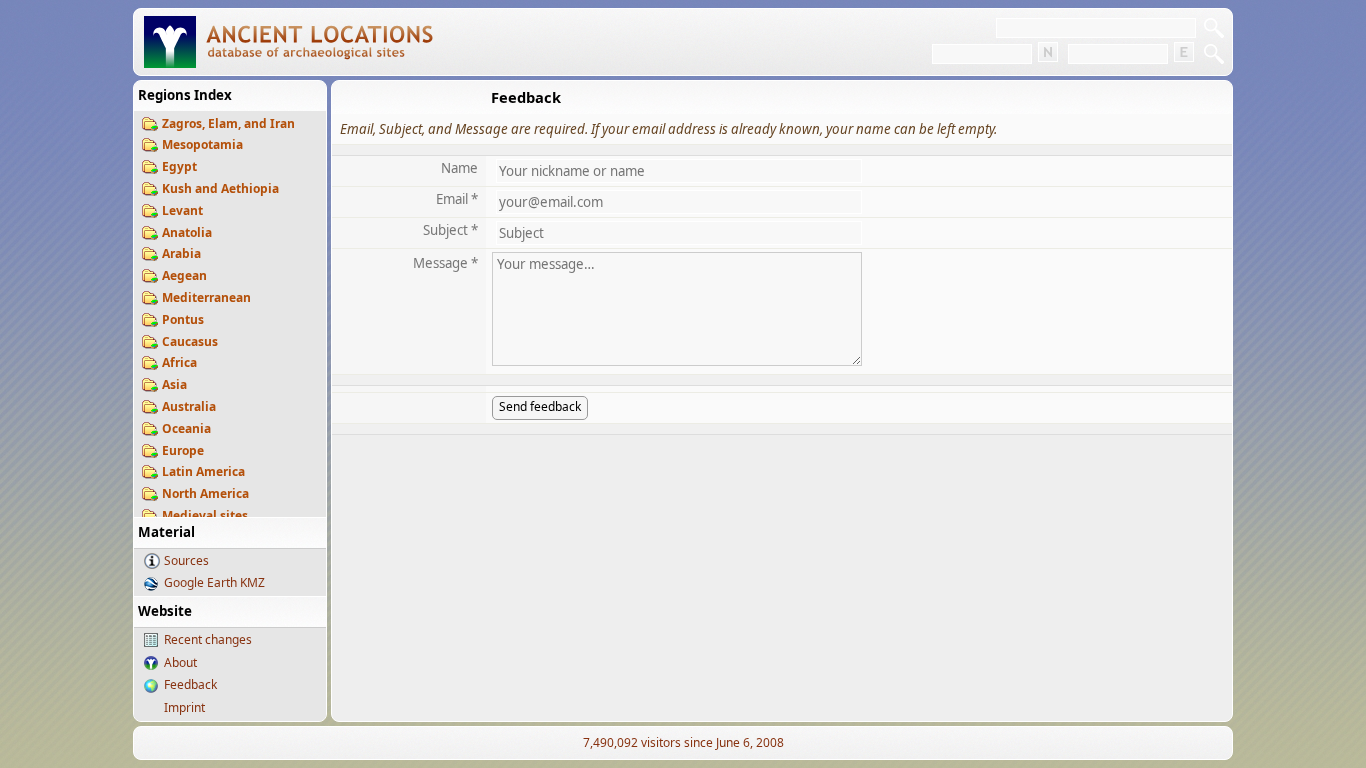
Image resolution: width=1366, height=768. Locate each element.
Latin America (203, 471)
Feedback (190, 684)
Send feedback (540, 406)
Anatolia (187, 232)
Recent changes (208, 639)
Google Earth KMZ (214, 582)
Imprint (184, 707)
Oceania (186, 428)
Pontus (183, 319)
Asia (174, 384)
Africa (179, 362)
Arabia (181, 253)
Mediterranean (206, 297)
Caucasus (190, 341)
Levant (182, 210)
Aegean (184, 275)
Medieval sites (205, 515)
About (180, 662)
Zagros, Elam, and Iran (228, 123)
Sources (186, 560)
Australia (189, 406)
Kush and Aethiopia (220, 188)
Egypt (179, 166)
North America (205, 493)
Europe (183, 450)
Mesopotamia (202, 144)
